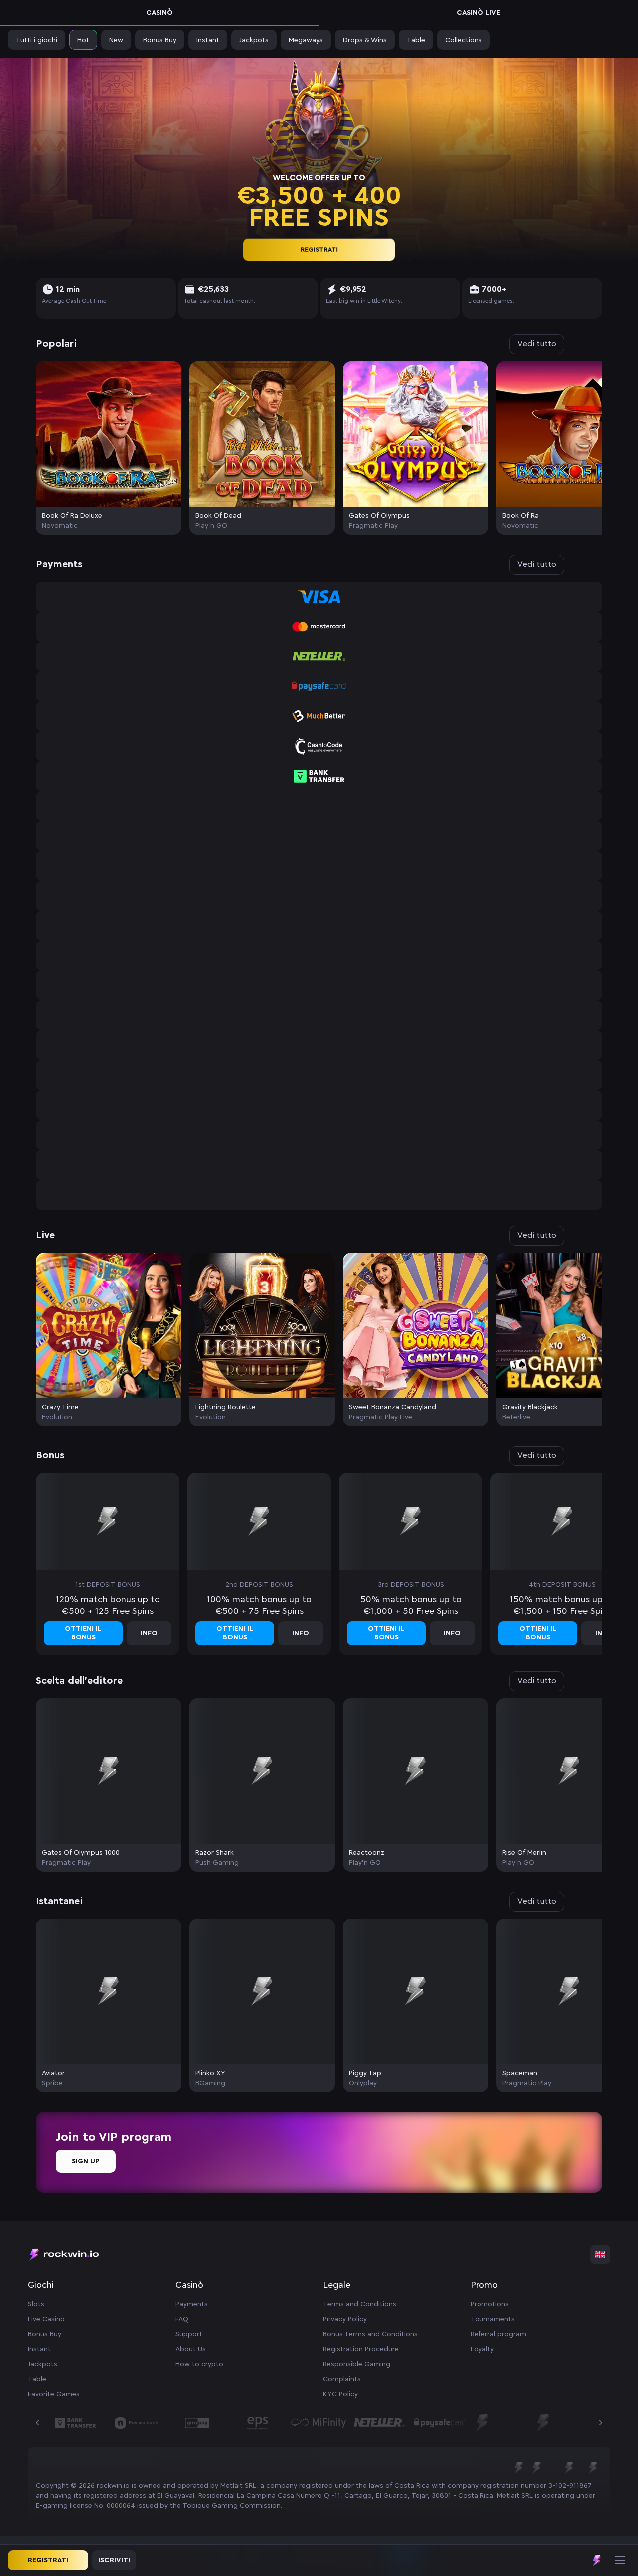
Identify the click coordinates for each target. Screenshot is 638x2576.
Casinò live (478, 13)
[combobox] (600, 2254)
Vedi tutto (537, 344)
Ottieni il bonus (83, 1633)
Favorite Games (54, 2394)
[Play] (109, 434)
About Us (191, 2349)
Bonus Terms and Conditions (370, 2334)
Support (189, 2334)
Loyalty (482, 2349)
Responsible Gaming (357, 2364)
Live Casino (46, 2319)
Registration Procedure (361, 2349)
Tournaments (493, 2319)
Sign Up (86, 2161)
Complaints (342, 2379)
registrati (319, 250)
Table (37, 2379)
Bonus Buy (45, 2334)
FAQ (182, 2319)
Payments (192, 2304)
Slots (36, 2304)
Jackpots (43, 2364)
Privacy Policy (345, 2319)
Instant (39, 2349)
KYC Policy (340, 2394)
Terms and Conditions (360, 2304)
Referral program (498, 2334)
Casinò (159, 13)
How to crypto (199, 2364)
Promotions (490, 2304)
